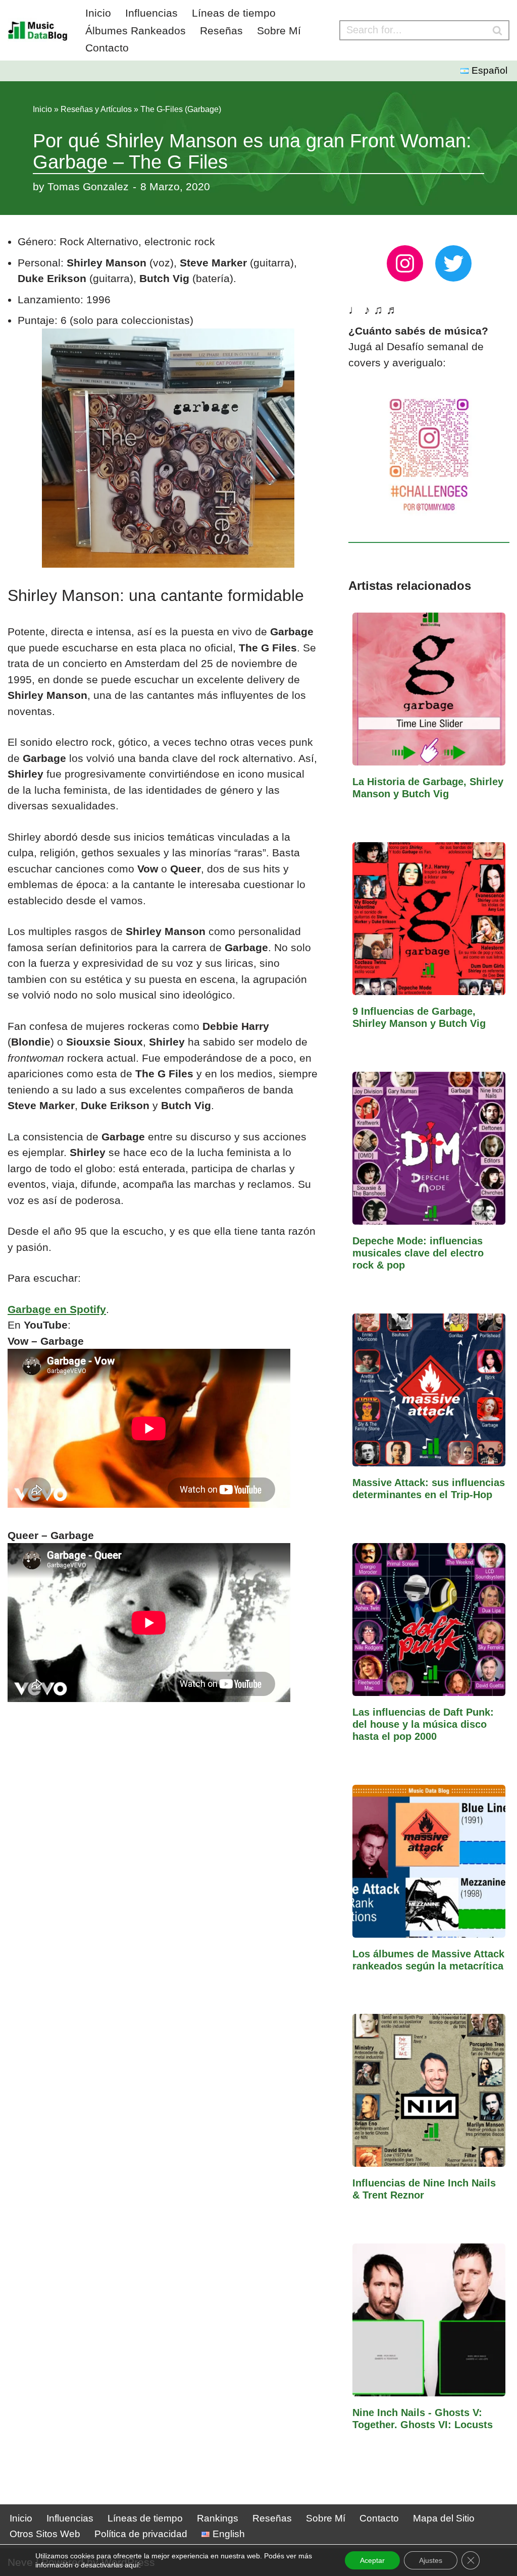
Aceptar (372, 2560)
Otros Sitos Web (45, 2534)
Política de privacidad (141, 2534)
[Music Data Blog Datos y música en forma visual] (38, 30)
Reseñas (221, 31)
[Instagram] (405, 263)
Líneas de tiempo (234, 13)
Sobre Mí (279, 31)
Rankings (218, 2518)
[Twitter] (453, 263)
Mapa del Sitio (444, 2518)
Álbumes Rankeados (136, 31)
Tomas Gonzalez (88, 186)
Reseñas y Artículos (96, 109)
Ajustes (431, 2560)
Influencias (151, 13)
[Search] (498, 30)
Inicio (98, 13)
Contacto (107, 48)
